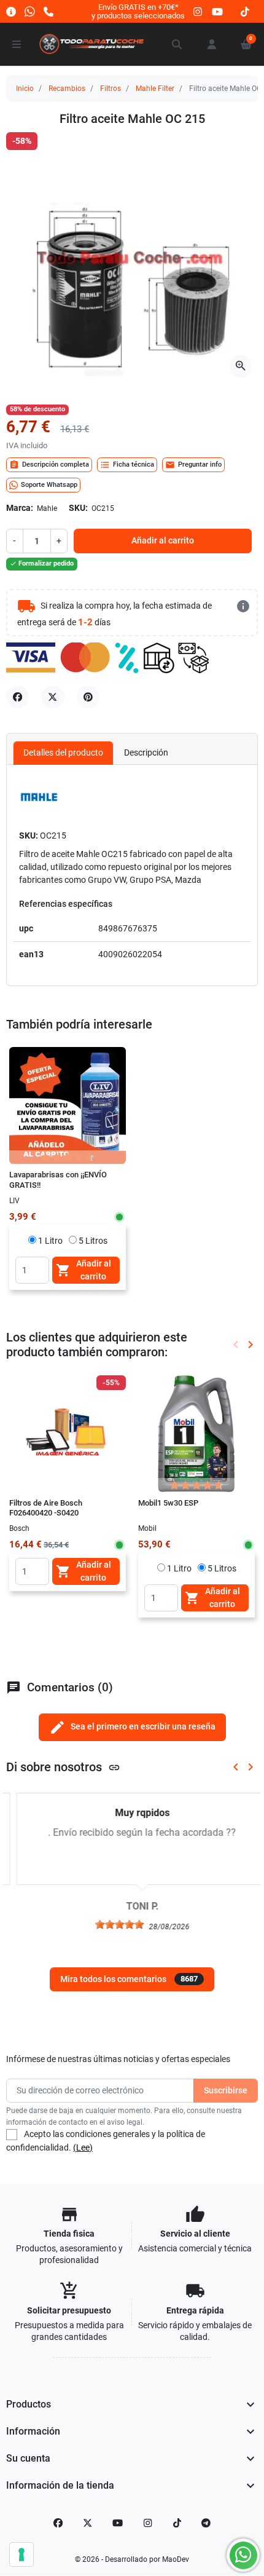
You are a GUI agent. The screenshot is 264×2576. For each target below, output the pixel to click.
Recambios (67, 89)
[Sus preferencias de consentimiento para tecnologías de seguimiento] (21, 2554)
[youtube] (217, 11)
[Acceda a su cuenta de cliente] (212, 44)
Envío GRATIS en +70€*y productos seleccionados (138, 11)
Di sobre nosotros (63, 1767)
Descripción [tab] (146, 753)
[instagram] (198, 11)
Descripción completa (49, 465)
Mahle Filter (155, 89)
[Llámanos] (49, 11)
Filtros (111, 89)
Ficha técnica (127, 465)
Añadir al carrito (163, 540)
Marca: (20, 508)
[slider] (109, 1924)
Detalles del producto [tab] (63, 753)
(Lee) (83, 2147)
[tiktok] (245, 11)
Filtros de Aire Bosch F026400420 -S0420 (46, 1508)
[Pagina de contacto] (11, 11)
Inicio (25, 89)
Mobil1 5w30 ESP (168, 1503)
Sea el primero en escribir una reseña (132, 1727)
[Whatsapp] (30, 11)
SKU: (78, 508)
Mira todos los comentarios (129, 1979)
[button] (177, 44)
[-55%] (68, 1433)
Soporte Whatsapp (49, 485)
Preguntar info (193, 465)
